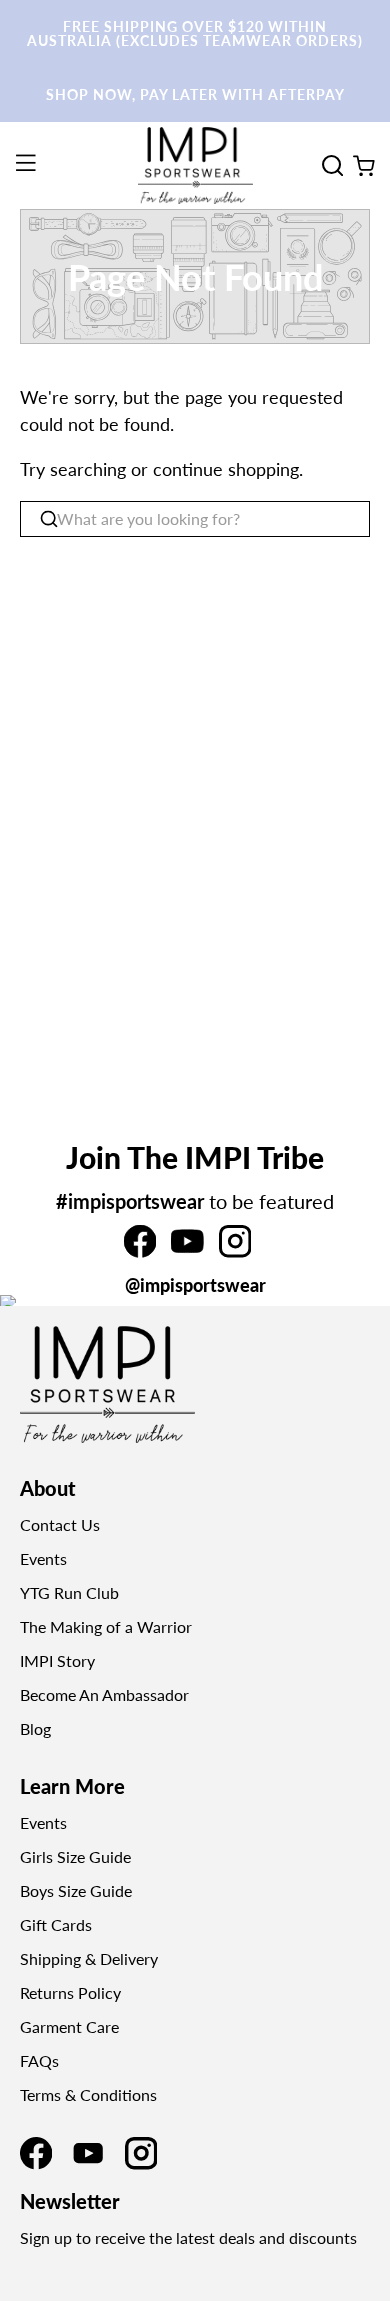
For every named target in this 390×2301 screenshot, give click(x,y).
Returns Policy (70, 1992)
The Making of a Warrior (106, 1626)
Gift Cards (56, 1924)
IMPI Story (57, 1660)
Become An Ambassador (104, 1694)
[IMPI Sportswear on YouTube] (187, 1251)
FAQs (39, 2060)
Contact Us (60, 1524)
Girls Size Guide (75, 1856)
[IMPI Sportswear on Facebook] (140, 1251)
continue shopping (226, 469)
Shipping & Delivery (89, 1958)
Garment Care (69, 2026)
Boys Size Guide (76, 1890)
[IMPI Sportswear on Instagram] (235, 1251)
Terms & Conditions (88, 2094)
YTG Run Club (69, 1592)
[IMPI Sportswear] (195, 165)
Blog (35, 1728)
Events (43, 1558)
